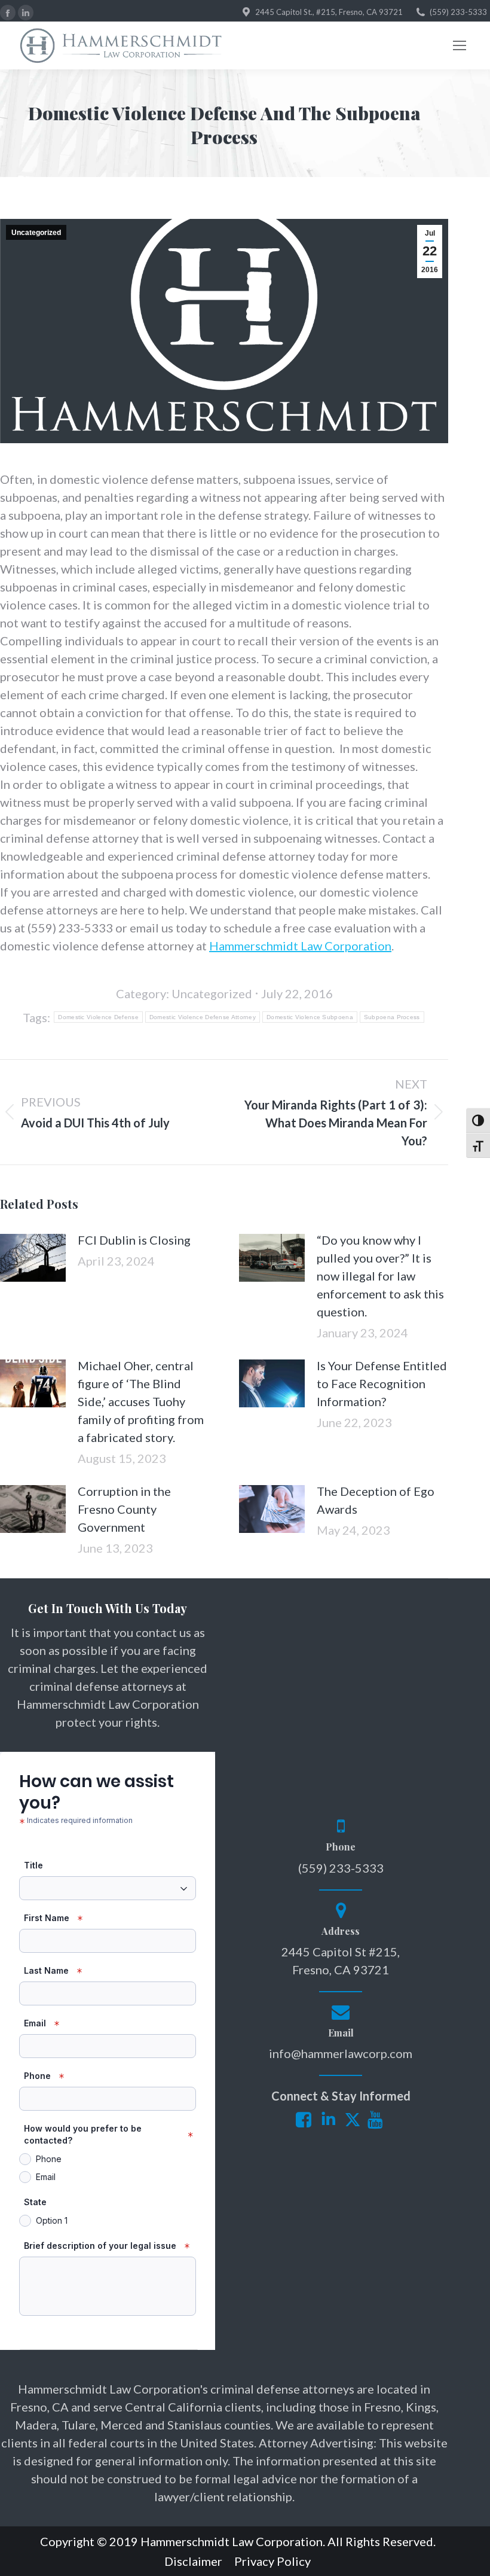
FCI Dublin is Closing (134, 1240)
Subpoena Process (392, 1017)
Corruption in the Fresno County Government (124, 1509)
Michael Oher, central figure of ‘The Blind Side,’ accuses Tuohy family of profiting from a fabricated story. (141, 1401)
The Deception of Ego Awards (376, 1500)
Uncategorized (36, 233)
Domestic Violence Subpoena (310, 1017)
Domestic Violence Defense (98, 1017)
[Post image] (33, 1258)
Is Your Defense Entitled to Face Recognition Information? (382, 1383)
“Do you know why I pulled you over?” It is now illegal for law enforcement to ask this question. (380, 1276)
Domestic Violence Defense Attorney (203, 1017)
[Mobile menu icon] (460, 45)
